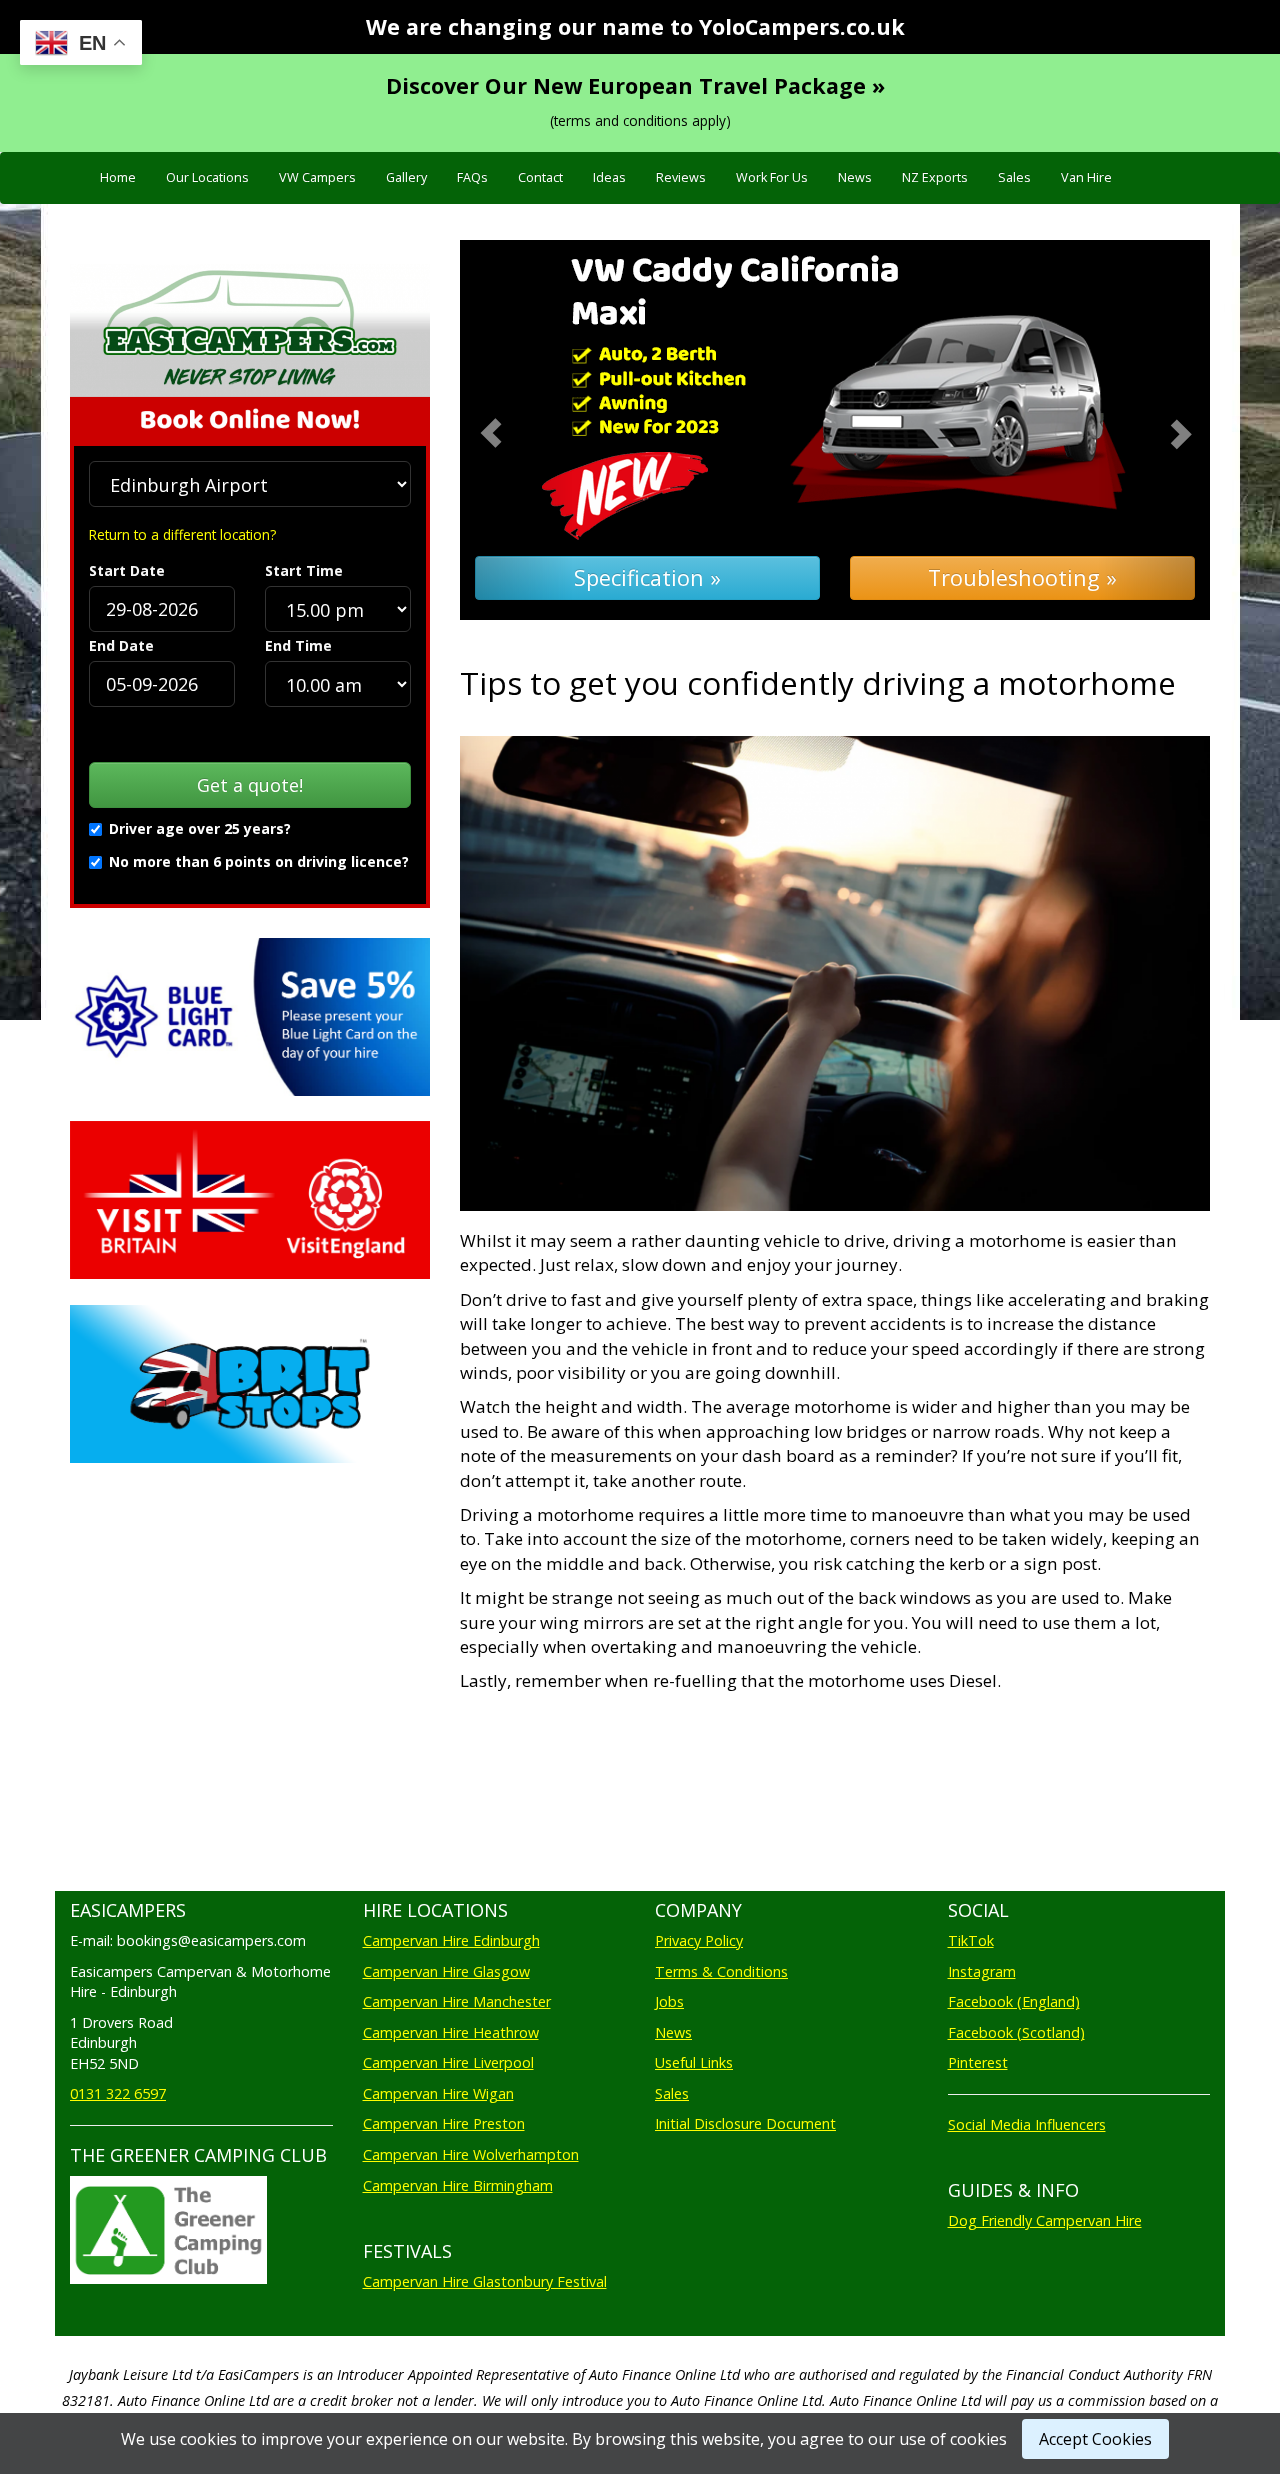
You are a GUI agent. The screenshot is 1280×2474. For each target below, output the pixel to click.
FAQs (472, 177)
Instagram (982, 1971)
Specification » (647, 577)
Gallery (406, 177)
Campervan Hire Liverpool (448, 2062)
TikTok (971, 1940)
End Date (121, 645)
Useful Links (694, 2062)
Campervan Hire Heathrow (451, 2032)
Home (118, 177)
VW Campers (317, 177)
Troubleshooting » (1022, 577)
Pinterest (978, 2062)
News (855, 177)
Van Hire (1086, 177)
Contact (540, 177)
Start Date (127, 570)
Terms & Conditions (721, 1971)
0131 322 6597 (118, 2093)
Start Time (304, 570)
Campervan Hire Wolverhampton (471, 2154)
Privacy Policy (699, 1940)
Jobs (669, 2001)
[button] (516, 430)
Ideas (609, 177)
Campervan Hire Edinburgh (451, 1940)
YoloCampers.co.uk (802, 26)
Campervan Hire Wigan (438, 2093)
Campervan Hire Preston (444, 2123)
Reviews (681, 177)
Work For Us (772, 177)
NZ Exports (935, 177)
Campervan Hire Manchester (457, 2001)
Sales (1014, 177)
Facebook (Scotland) (1016, 2032)
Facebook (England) (1014, 2001)
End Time (298, 645)
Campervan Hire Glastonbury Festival (485, 2281)
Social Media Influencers (1027, 2124)
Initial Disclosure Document (745, 2123)
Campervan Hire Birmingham (458, 2185)
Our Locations (207, 177)
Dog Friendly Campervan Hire (1045, 2220)
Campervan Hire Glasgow (446, 1971)
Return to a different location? (182, 534)
